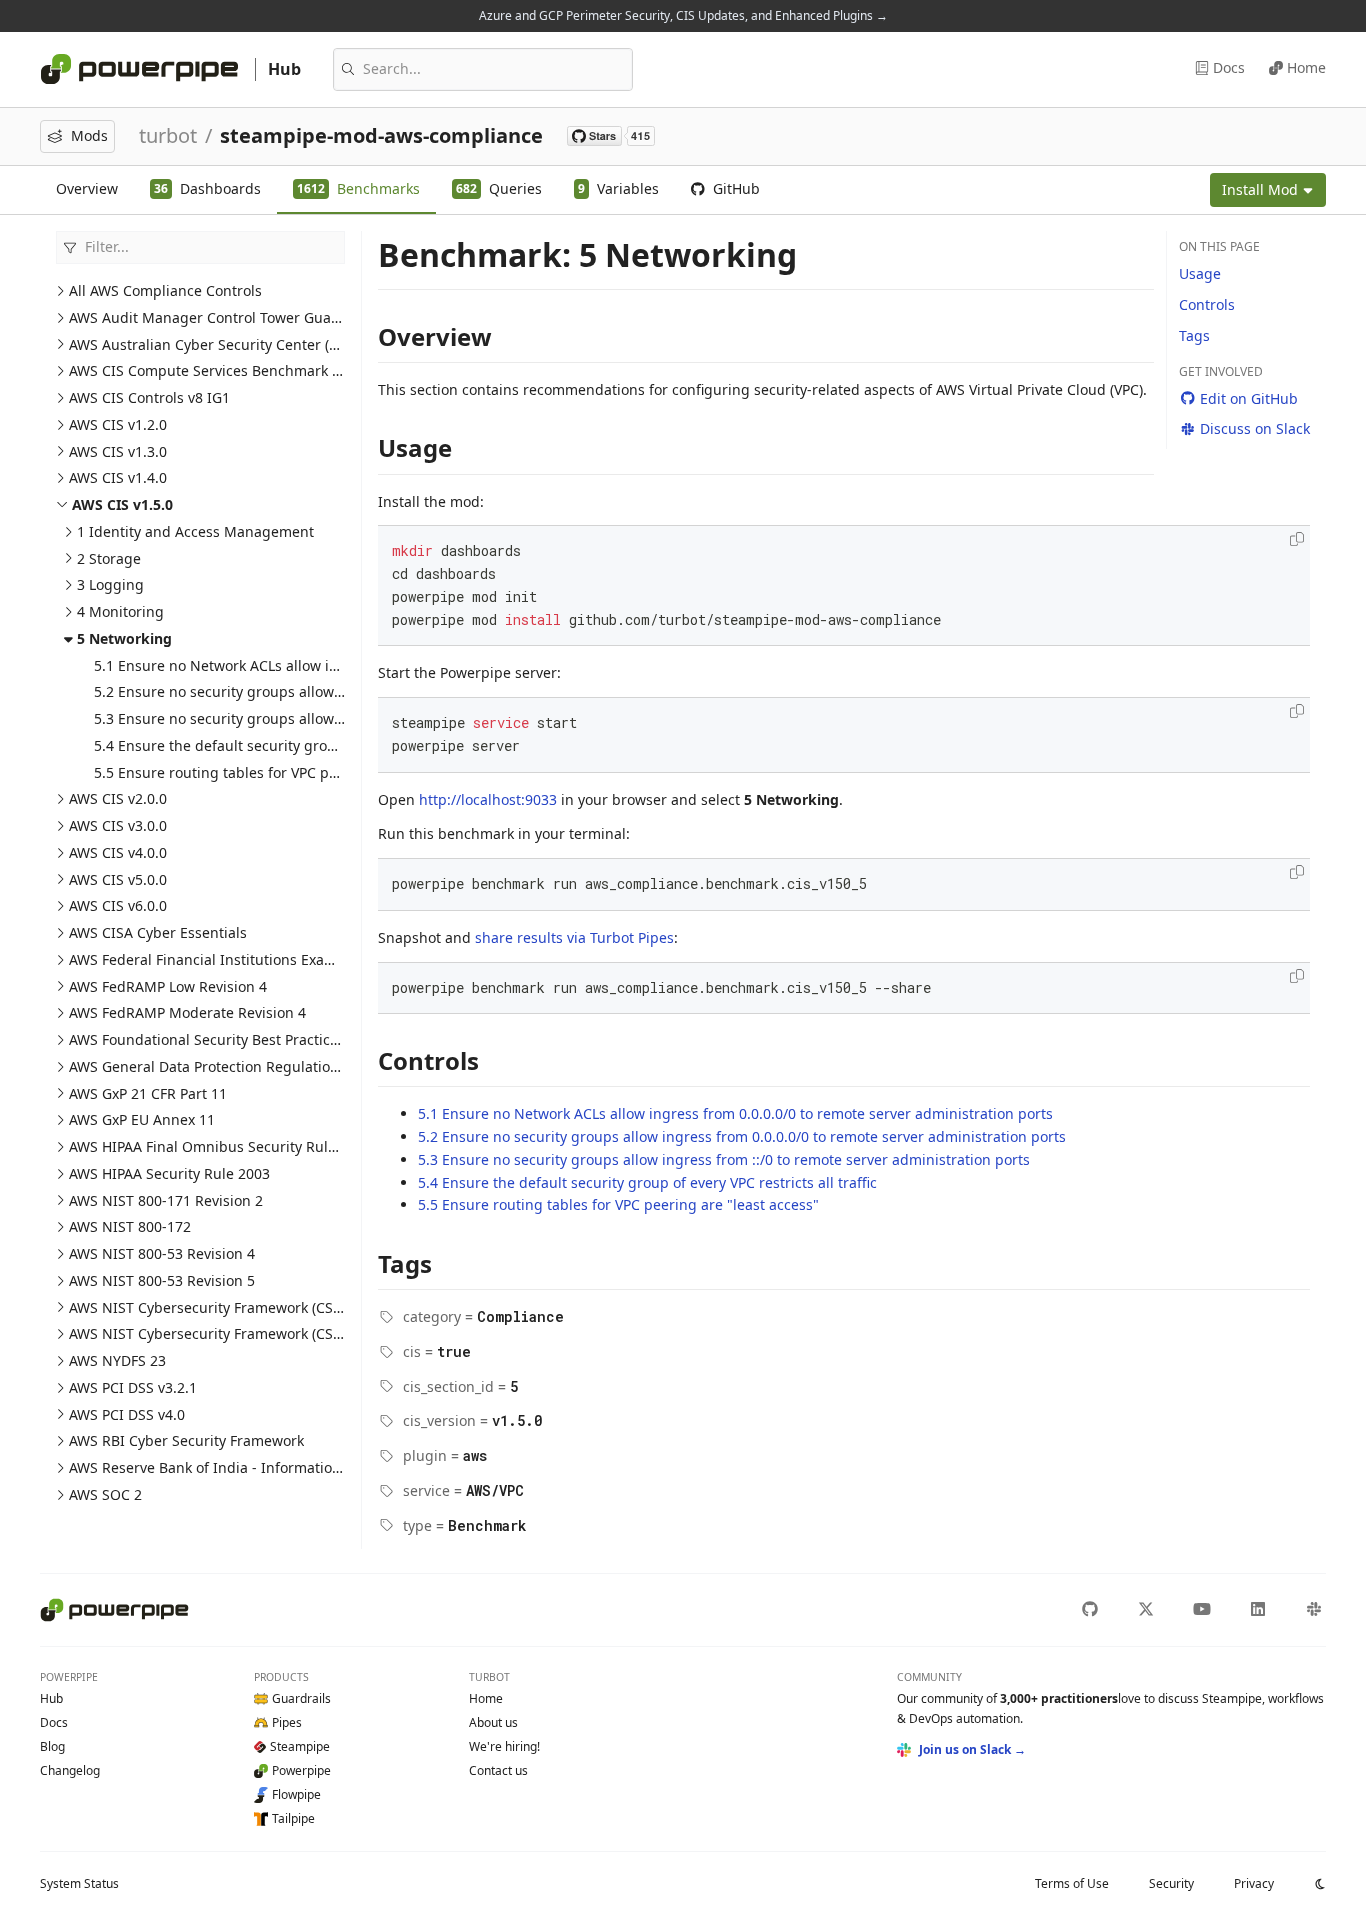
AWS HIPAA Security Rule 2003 (169, 1173)
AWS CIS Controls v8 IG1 (149, 397)
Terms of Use (1072, 1883)
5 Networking (124, 638)
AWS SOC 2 (105, 1494)
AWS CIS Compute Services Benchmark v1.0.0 (220, 370)
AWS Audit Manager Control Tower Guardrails (222, 317)
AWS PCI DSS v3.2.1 (133, 1387)
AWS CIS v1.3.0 (118, 451)
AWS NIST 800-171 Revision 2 (166, 1200)
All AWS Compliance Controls (165, 290)
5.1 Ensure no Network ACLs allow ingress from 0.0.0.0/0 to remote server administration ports (735, 1113)
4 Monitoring (120, 611)
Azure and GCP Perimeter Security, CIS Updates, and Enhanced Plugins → (683, 15)
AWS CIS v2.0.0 (118, 798)
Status (79, 1883)
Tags (1194, 335)
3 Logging (110, 584)
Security (1171, 1883)
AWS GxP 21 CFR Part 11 (148, 1093)
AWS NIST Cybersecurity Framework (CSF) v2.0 (222, 1333)
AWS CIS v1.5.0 (122, 504)
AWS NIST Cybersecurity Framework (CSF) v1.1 (222, 1307)
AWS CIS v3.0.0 (118, 825)
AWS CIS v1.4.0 (118, 477)
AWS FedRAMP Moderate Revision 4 (187, 1012)
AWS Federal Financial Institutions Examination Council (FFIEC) (277, 959)
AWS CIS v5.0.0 (118, 879)
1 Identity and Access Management (195, 531)
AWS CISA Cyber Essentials (158, 932)
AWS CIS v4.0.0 (118, 852)
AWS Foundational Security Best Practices (207, 1039)
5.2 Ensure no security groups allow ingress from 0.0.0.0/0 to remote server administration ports (742, 1136)
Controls (1207, 304)
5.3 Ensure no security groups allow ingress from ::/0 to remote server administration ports (724, 1159)
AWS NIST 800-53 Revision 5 (162, 1280)
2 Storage (109, 558)
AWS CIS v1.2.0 (118, 424)
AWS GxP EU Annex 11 (142, 1119)
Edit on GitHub (1249, 398)
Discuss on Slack (1255, 428)
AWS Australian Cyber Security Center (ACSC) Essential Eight (270, 344)
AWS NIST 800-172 (130, 1226)
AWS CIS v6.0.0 (118, 905)
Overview (87, 188)
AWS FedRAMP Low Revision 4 (168, 986)
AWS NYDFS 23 (117, 1360)
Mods (89, 135)
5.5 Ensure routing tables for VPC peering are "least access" (294, 772)
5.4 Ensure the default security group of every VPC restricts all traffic (323, 745)
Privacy (1254, 1883)
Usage (1200, 273)
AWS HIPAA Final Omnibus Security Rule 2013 (220, 1146)
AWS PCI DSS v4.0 (127, 1414)
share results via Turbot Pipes (574, 937)
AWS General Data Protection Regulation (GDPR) (228, 1066)
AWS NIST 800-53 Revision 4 (162, 1253)
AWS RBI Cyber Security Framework (186, 1440)
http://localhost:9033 (488, 799)
